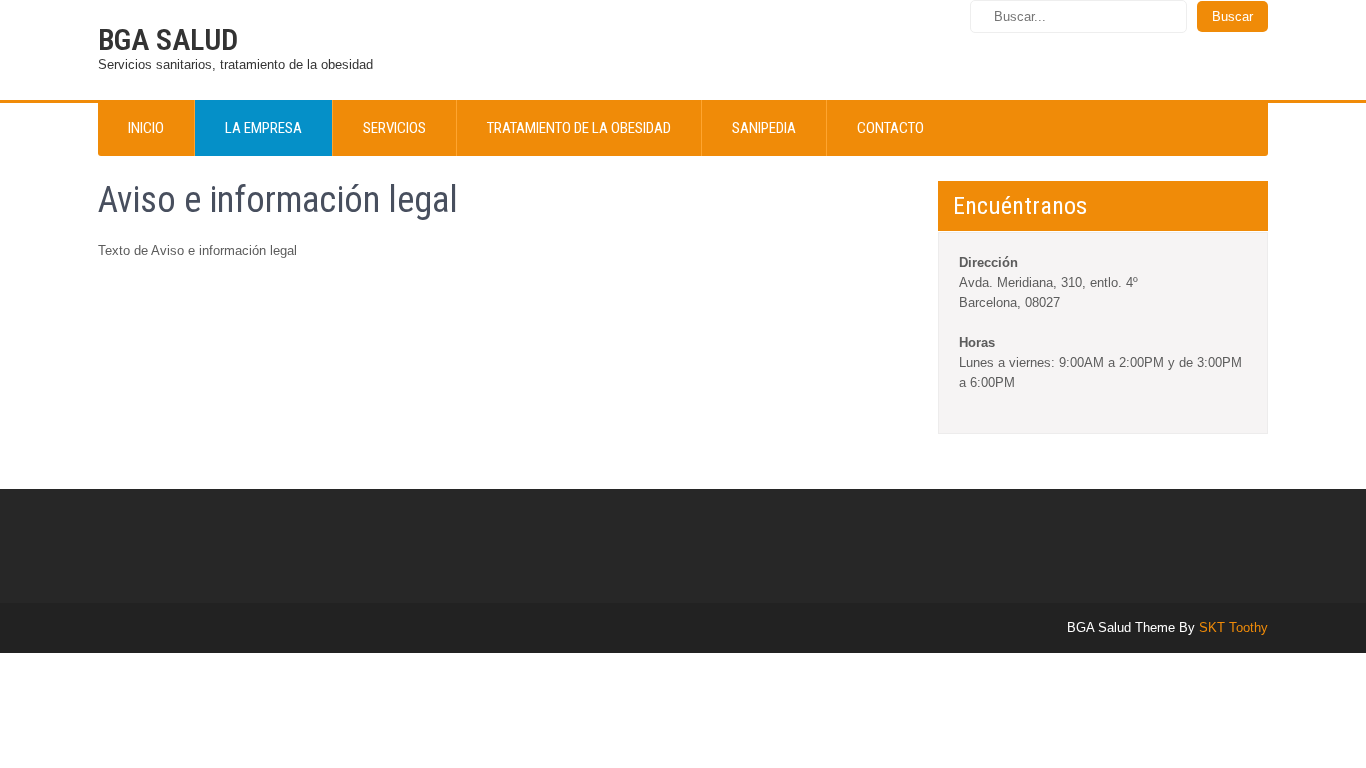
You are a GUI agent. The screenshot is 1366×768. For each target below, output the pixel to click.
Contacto (890, 128)
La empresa (263, 128)
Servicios (394, 128)
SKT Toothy (1233, 627)
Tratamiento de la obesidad (579, 128)
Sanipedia (764, 128)
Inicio (146, 128)
